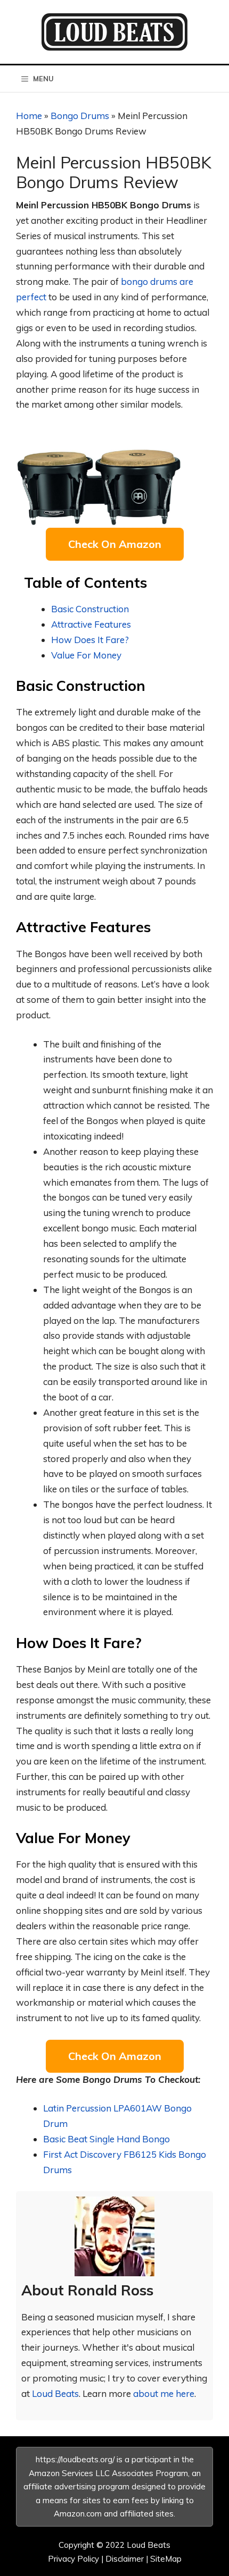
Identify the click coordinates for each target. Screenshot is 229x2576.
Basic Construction (90, 609)
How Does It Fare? (90, 640)
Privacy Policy (73, 2559)
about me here (164, 2393)
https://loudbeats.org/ (75, 2459)
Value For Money (86, 655)
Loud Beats (55, 2393)
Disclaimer (125, 2559)
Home (29, 116)
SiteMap (166, 2559)
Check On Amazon (115, 544)
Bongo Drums (80, 116)
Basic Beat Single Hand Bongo (107, 2139)
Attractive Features (91, 624)
